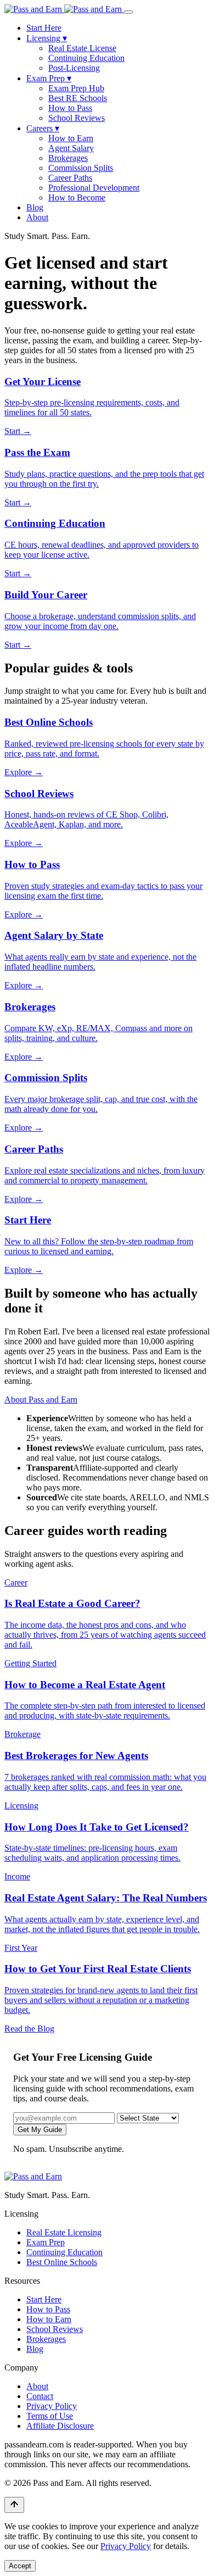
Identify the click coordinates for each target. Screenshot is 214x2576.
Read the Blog (29, 2029)
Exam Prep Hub (76, 88)
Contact (40, 2396)
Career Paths (70, 178)
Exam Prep (49, 78)
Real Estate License (82, 48)
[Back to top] (14, 2505)
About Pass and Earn (41, 1400)
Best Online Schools (62, 2262)
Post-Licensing (74, 68)
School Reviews (77, 118)
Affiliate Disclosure (60, 2426)
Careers (43, 128)
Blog (35, 207)
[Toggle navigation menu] (128, 12)
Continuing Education (86, 58)
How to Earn (71, 138)
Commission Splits (81, 168)
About (37, 217)
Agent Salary (71, 148)
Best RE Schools (78, 98)
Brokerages (68, 158)
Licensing (47, 38)
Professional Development (94, 188)
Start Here (44, 28)
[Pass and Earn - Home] (64, 9)
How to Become (77, 197)
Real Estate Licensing (64, 2232)
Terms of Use (50, 2416)
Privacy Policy (52, 2406)
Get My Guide (40, 2130)
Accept (20, 2566)
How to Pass (70, 108)
